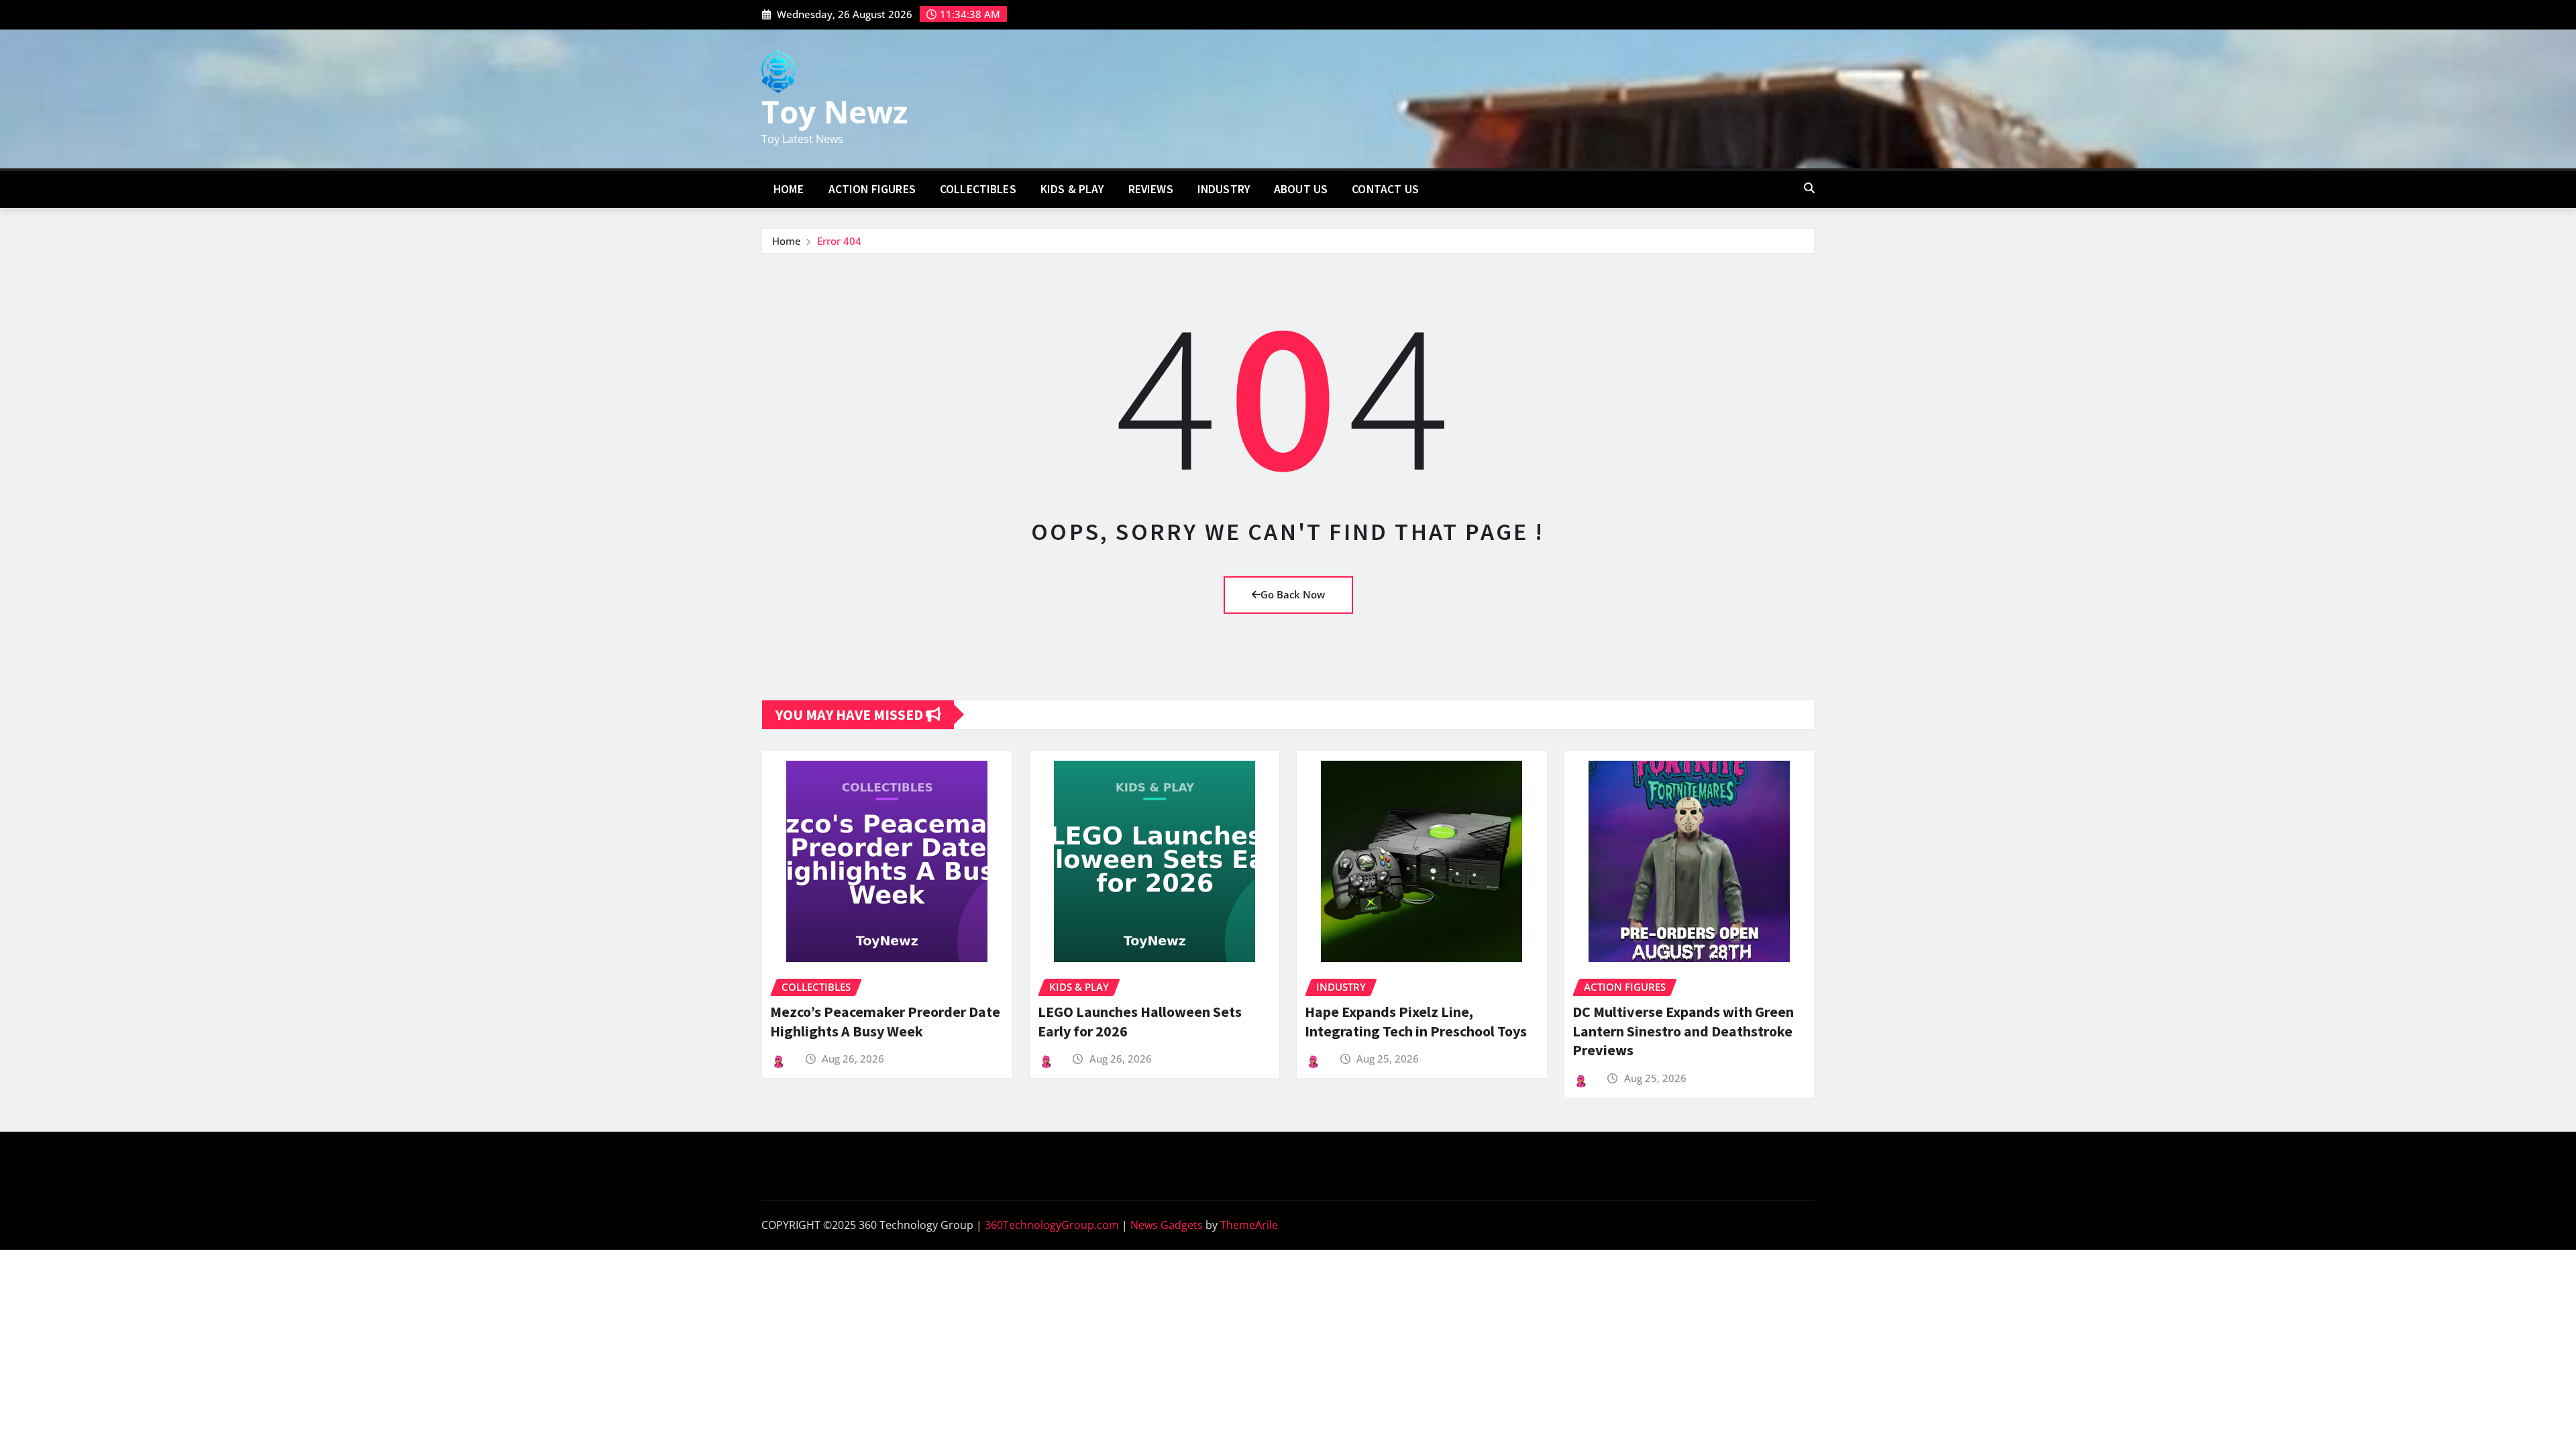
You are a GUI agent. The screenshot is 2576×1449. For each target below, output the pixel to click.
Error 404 (839, 241)
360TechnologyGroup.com (1052, 1225)
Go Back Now (1293, 594)
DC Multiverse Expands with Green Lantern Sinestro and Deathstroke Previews (1683, 1031)
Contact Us (1385, 189)
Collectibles (978, 189)
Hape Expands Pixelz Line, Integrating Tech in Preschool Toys (1416, 1021)
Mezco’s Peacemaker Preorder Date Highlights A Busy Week (885, 1021)
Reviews (1151, 189)
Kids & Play (1072, 189)
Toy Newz (835, 111)
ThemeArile (1249, 1225)
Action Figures (872, 189)
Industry (1224, 189)
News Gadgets (1167, 1225)
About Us (1301, 189)
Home (789, 189)
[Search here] (1809, 188)
